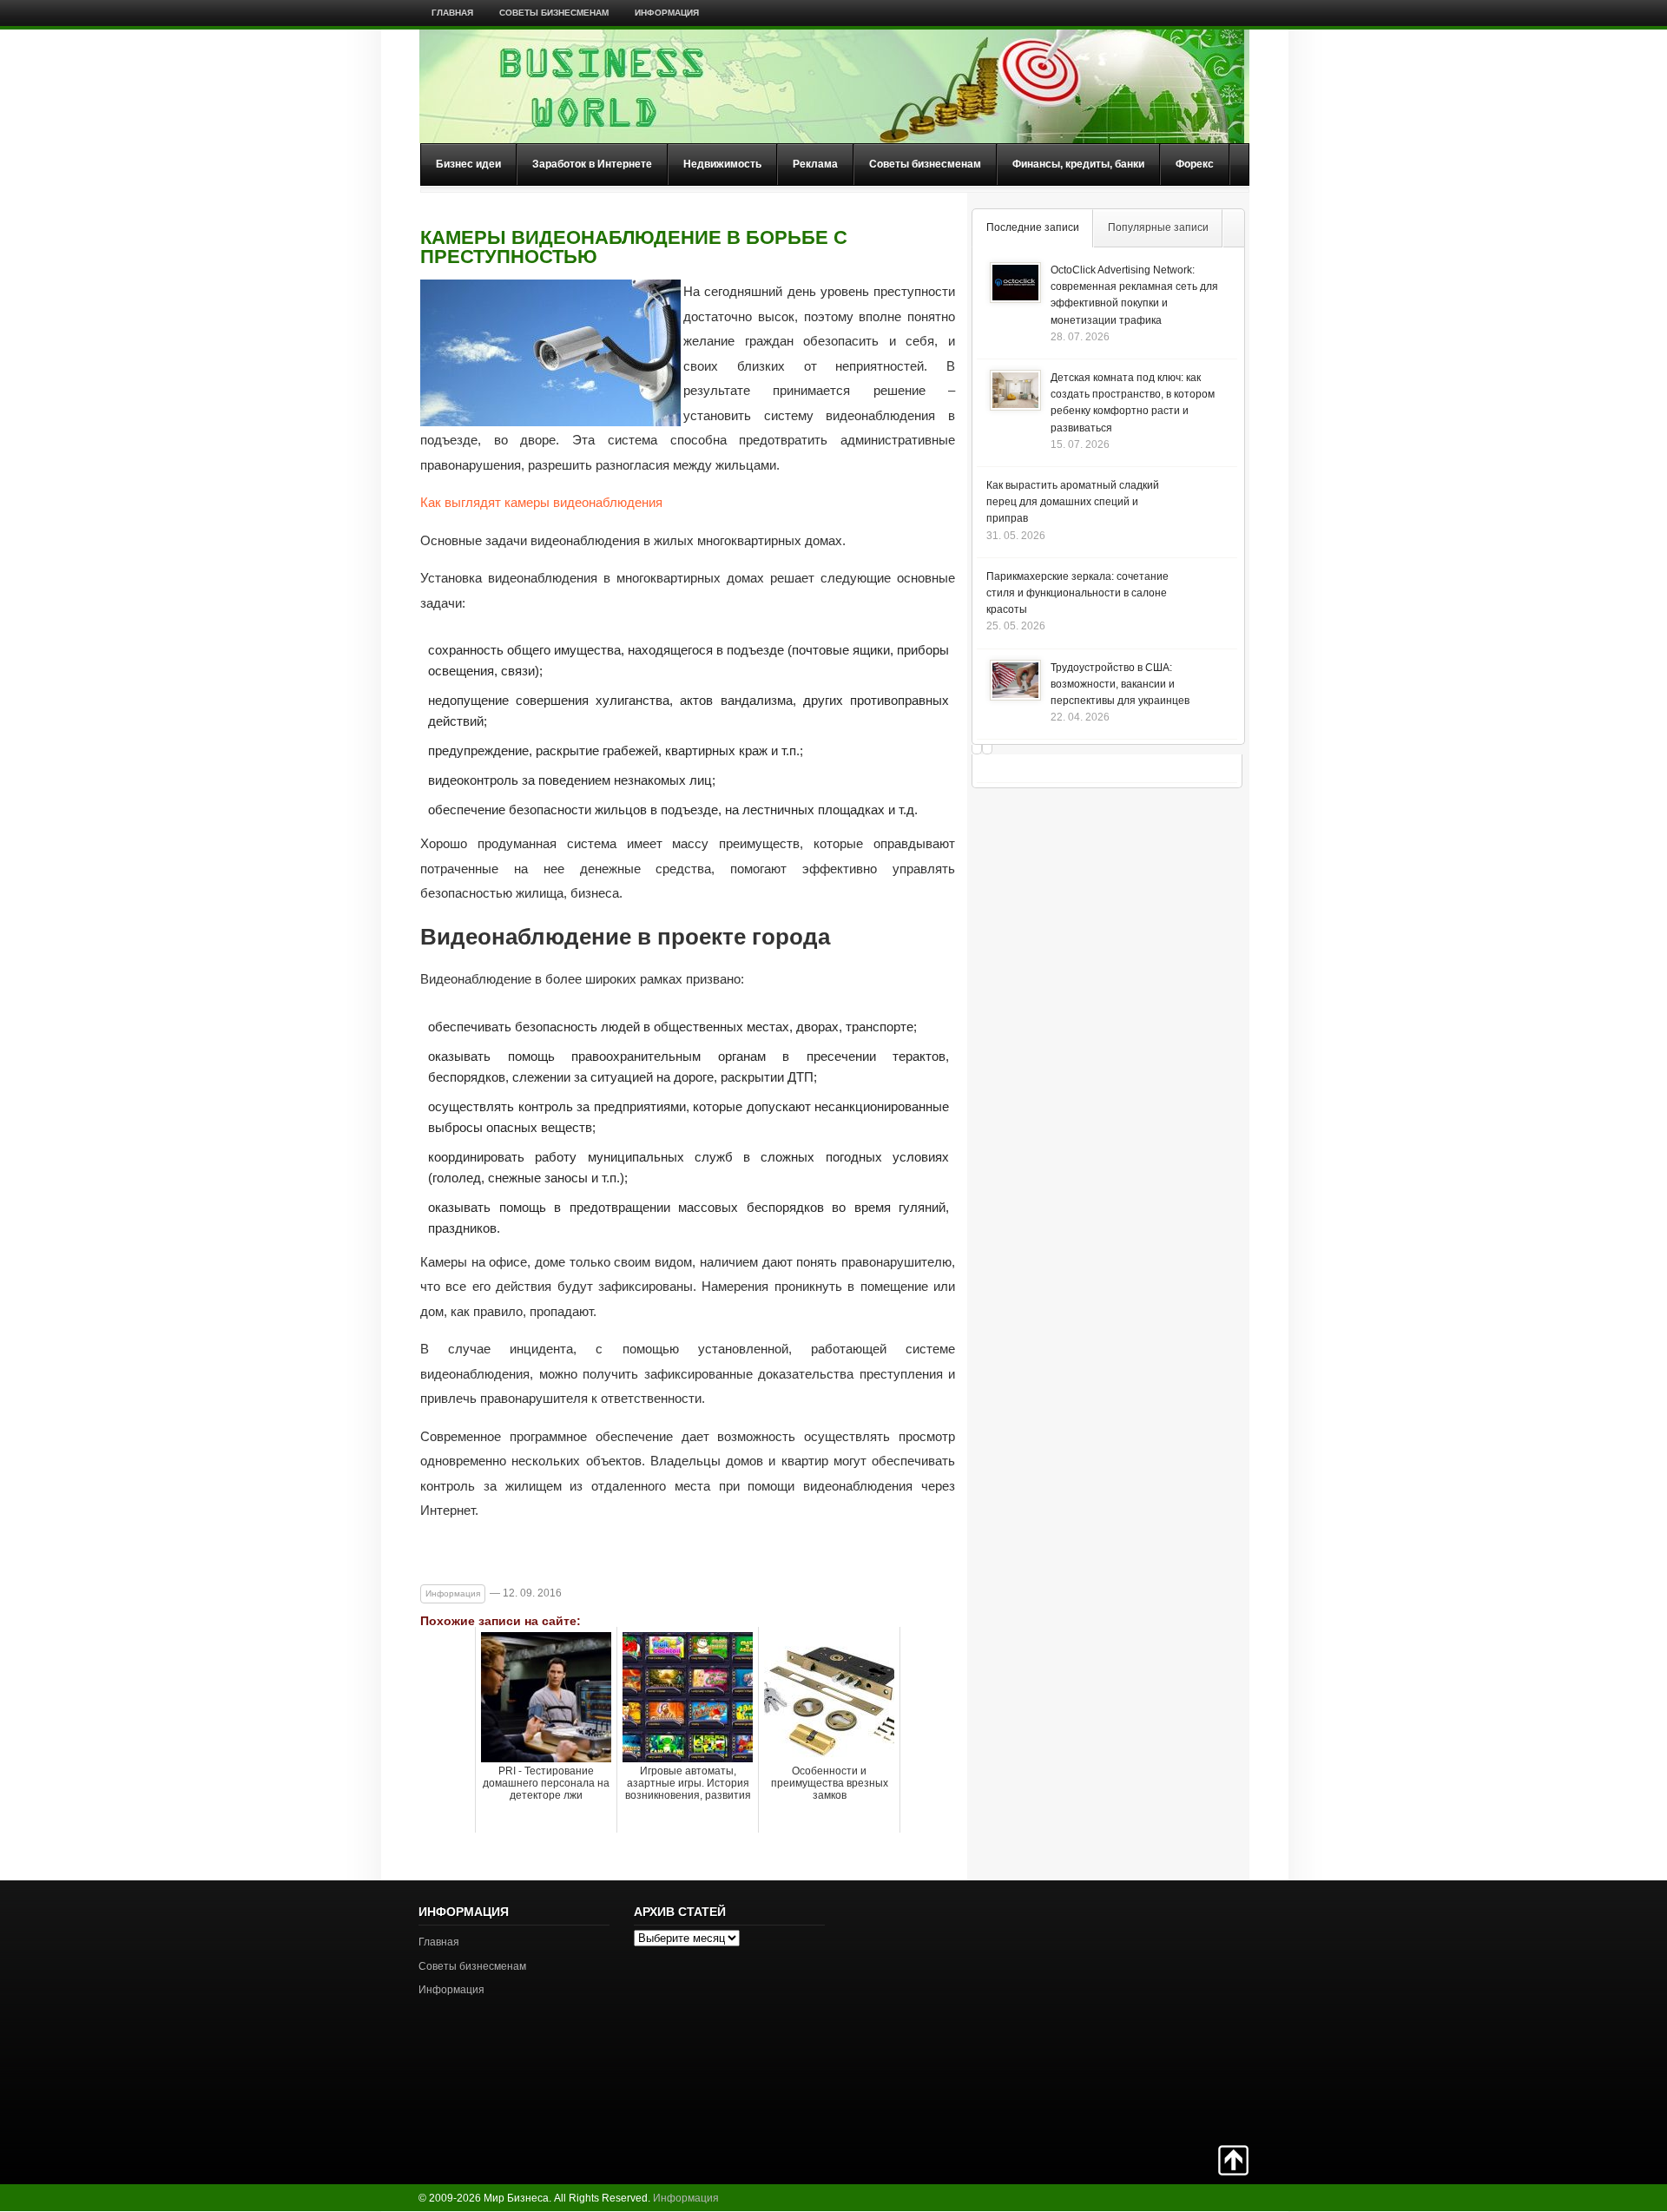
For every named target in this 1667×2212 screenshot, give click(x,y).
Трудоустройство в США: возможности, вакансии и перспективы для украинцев (1120, 684)
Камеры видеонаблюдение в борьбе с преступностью (634, 247)
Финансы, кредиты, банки (1078, 164)
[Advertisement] (1188, 2011)
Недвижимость (722, 164)
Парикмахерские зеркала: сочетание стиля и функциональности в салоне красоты (1077, 593)
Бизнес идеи (468, 164)
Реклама (815, 164)
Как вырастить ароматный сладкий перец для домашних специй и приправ (1073, 502)
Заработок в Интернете (592, 164)
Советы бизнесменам (554, 13)
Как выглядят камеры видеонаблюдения (541, 502)
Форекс (1195, 164)
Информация (667, 13)
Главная (452, 13)
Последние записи (1033, 227)
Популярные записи (1158, 227)
